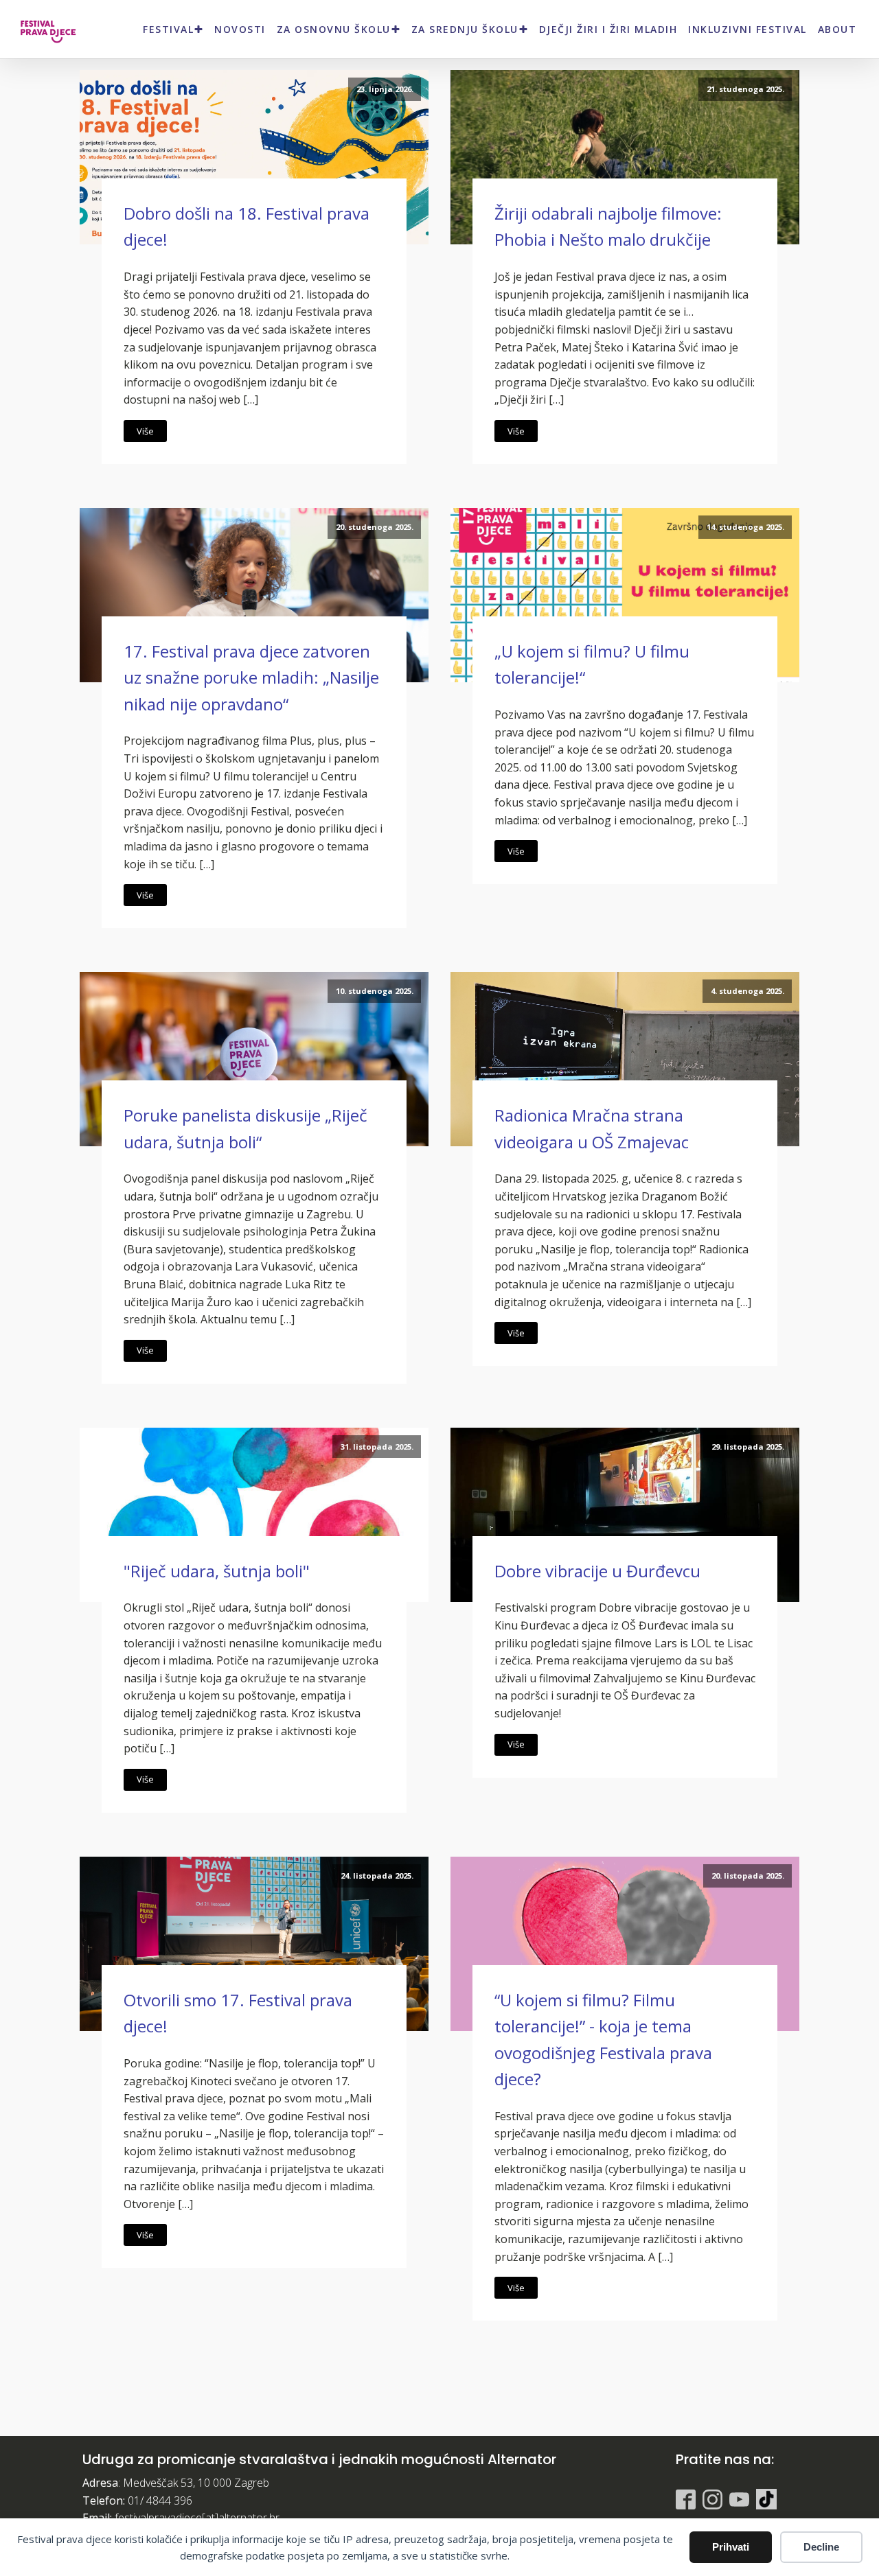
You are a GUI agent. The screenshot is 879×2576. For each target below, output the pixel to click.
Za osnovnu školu (334, 29)
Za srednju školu (465, 29)
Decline (821, 2547)
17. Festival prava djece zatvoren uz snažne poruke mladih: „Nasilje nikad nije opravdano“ (251, 677)
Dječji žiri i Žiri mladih (608, 29)
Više (145, 431)
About (837, 29)
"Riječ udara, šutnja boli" (217, 1571)
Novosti (240, 29)
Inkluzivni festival (747, 29)
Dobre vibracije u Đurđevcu (597, 1571)
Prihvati (731, 2547)
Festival (168, 29)
